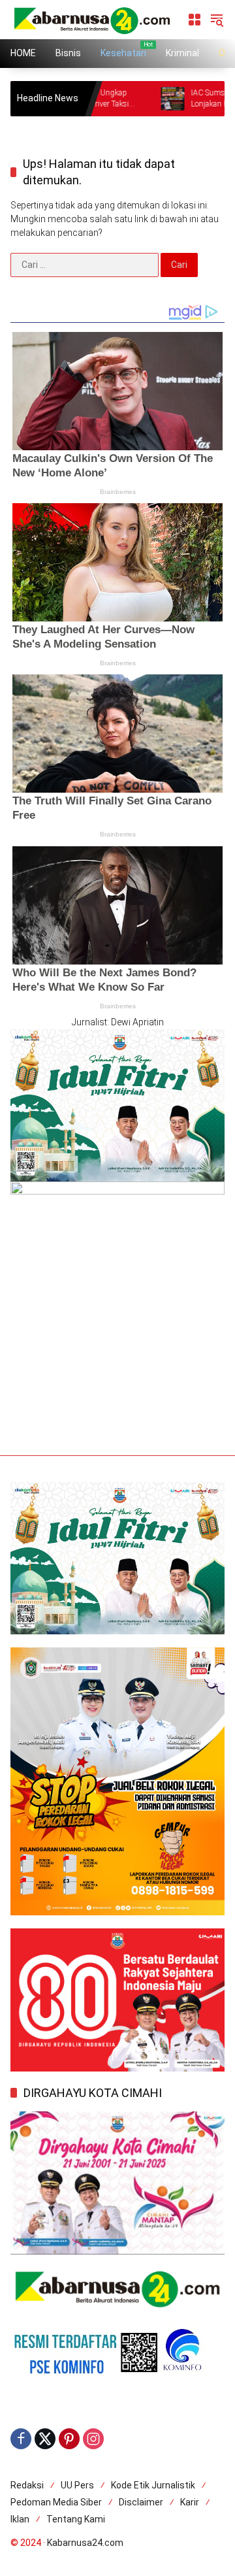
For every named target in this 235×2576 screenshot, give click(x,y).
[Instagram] (93, 2439)
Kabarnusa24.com (85, 2543)
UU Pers (77, 2485)
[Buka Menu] (195, 20)
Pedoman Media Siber (56, 2502)
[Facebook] (21, 2439)
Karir (190, 2502)
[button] (217, 20)
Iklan (20, 2519)
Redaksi (27, 2485)
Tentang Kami (76, 2519)
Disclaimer (141, 2502)
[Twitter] (45, 2439)
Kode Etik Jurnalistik (153, 2485)
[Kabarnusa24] (92, 19)
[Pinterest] (69, 2439)
